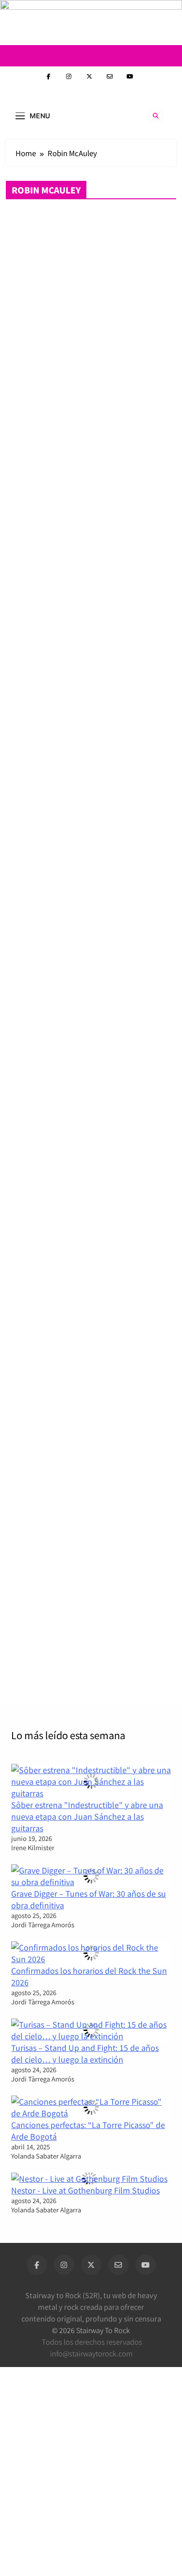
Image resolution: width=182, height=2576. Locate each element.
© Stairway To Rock (91, 2330)
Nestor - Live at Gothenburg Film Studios (85, 2190)
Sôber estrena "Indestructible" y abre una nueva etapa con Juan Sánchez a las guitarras (87, 1816)
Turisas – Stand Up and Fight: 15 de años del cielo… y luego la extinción (85, 2053)
